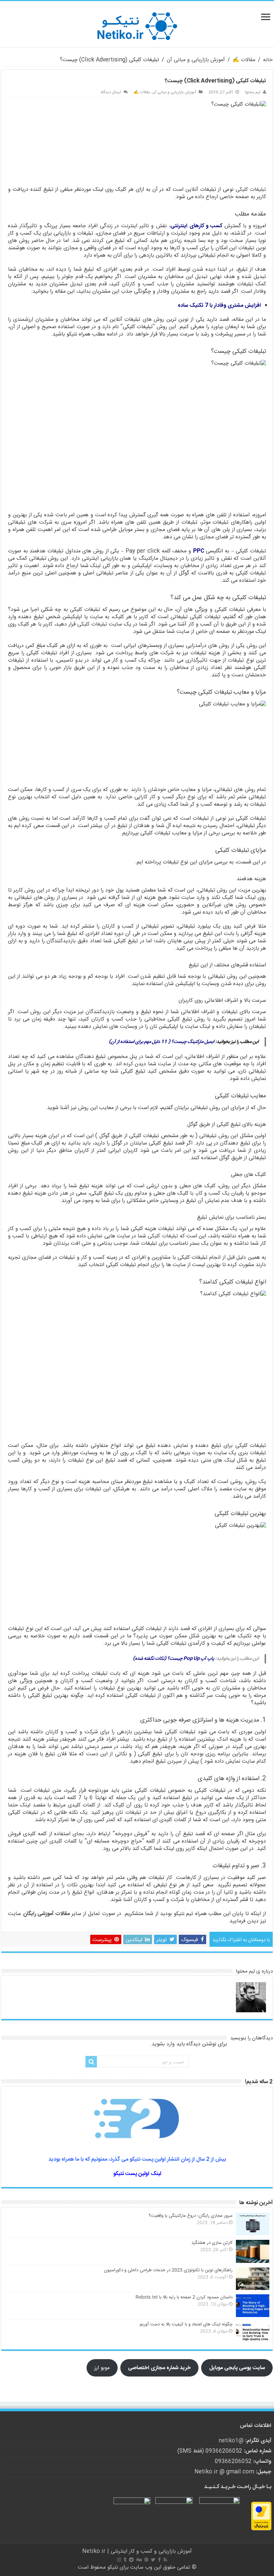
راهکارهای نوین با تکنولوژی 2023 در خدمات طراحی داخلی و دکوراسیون (168, 2270)
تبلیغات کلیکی (251, 190)
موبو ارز (102, 2368)
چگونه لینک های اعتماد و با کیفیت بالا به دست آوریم (186, 2324)
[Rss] (165, 2560)
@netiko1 (231, 2441)
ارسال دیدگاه (111, 92)
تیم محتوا (253, 92)
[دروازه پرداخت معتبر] (261, 2516)
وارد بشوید (163, 2044)
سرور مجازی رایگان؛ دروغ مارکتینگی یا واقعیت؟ (191, 2216)
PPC (199, 551)
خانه (268, 60)
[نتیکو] (137, 24)
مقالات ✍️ (244, 60)
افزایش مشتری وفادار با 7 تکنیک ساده (219, 306)
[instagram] (119, 2560)
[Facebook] (159, 2560)
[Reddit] (131, 2560)
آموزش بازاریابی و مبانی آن (196, 60)
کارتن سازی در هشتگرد (212, 2243)
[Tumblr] (125, 2560)
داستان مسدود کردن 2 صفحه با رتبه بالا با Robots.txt (184, 2297)
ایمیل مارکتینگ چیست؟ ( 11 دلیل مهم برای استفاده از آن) (162, 1042)
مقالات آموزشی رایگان (46, 1914)
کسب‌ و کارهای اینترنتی (196, 226)
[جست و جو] (91, 2062)
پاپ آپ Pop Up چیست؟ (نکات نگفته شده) (174, 1659)
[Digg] (139, 2560)
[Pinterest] (146, 2560)
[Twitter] (153, 2560)
